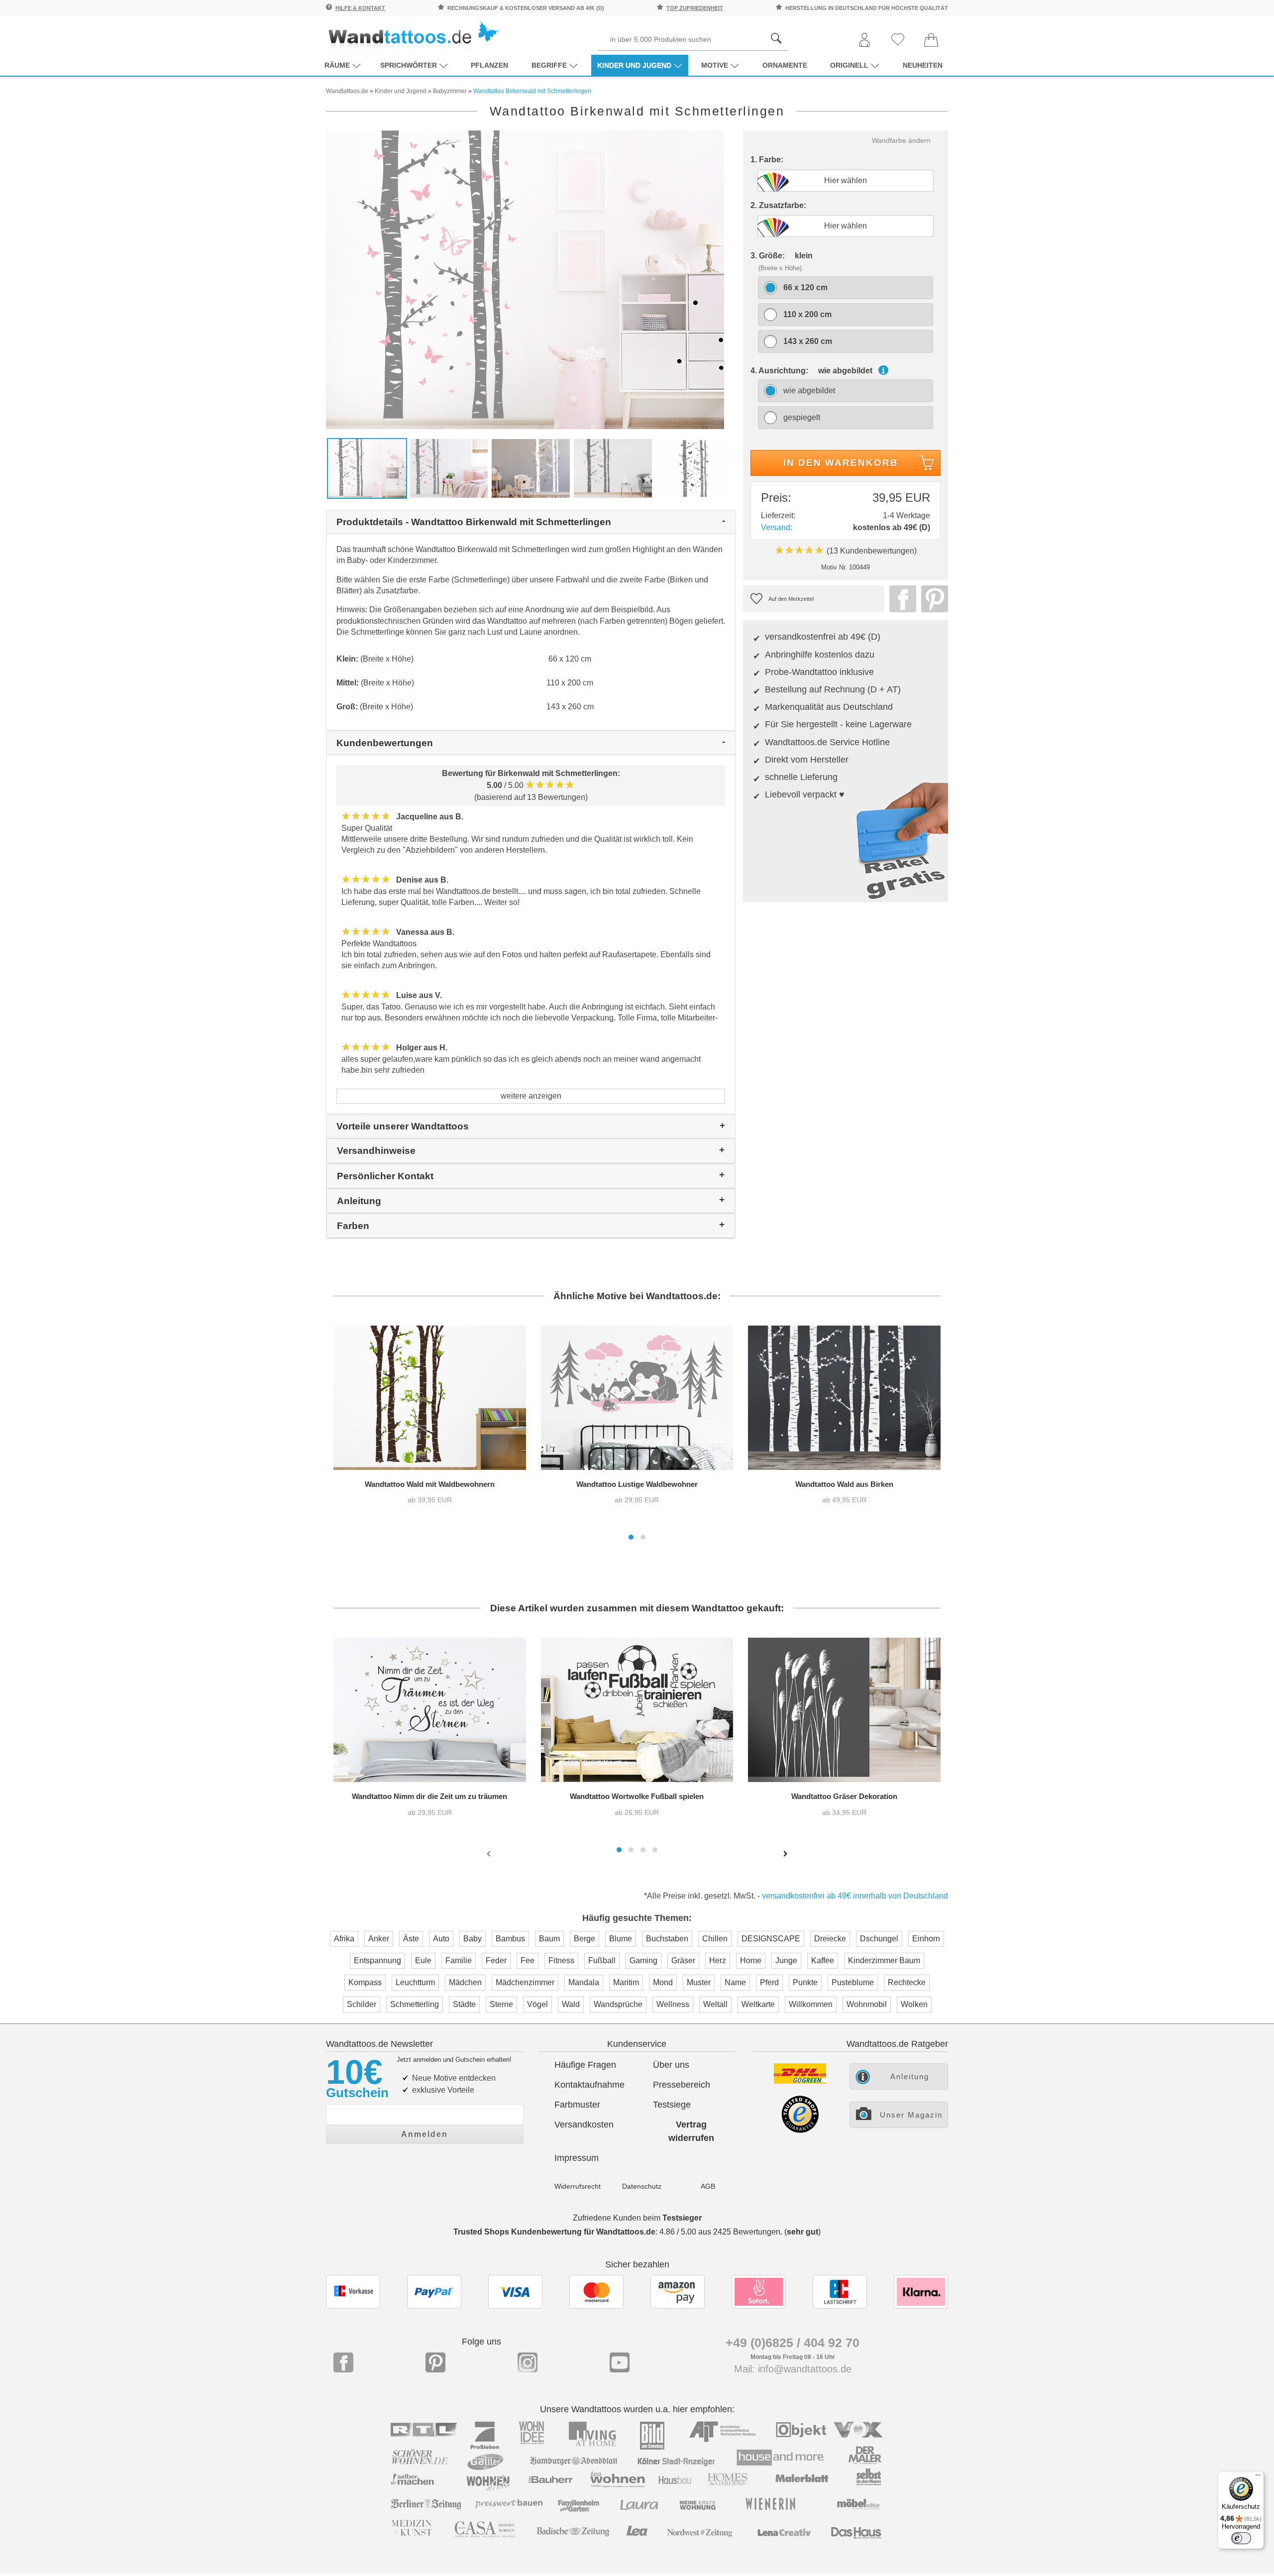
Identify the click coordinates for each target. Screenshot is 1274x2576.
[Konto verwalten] (864, 41)
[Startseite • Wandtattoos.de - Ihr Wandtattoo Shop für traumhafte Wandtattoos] (413, 35)
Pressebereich (682, 2085)
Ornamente (785, 65)
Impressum (577, 2158)
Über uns (671, 2065)
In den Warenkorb (841, 463)
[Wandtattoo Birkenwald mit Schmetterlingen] (525, 279)
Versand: (777, 527)
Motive (715, 65)
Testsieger (682, 2218)
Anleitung (910, 2076)
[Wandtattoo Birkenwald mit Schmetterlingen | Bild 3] (531, 468)
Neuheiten (923, 65)
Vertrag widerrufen (691, 2131)
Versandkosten (584, 2125)
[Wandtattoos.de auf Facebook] (343, 2362)
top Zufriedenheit (695, 8)
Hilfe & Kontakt (360, 8)
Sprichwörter (409, 65)
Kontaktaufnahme (589, 2085)
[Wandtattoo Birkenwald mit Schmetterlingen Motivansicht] (695, 468)
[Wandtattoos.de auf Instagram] (528, 2362)
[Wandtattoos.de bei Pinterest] (435, 2362)
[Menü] (1258, 2477)
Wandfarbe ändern (901, 140)
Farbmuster (577, 2105)
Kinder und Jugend (634, 65)
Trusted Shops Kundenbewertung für (554, 2232)
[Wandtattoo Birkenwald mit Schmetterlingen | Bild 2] (449, 468)
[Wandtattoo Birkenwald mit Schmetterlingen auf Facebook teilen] (900, 599)
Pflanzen (489, 65)
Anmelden (425, 2134)
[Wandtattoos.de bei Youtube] (620, 2362)
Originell (849, 65)
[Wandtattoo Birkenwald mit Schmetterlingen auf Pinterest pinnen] (932, 599)
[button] (631, 1537)
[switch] (1241, 2538)
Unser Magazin (911, 2115)
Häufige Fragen (585, 2065)
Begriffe (549, 65)
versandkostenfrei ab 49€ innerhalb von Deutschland (855, 1896)
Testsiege (672, 2105)
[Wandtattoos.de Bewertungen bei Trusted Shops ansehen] (800, 2130)
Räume (337, 65)
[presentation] (490, 1853)
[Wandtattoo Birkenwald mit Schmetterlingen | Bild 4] (613, 468)
